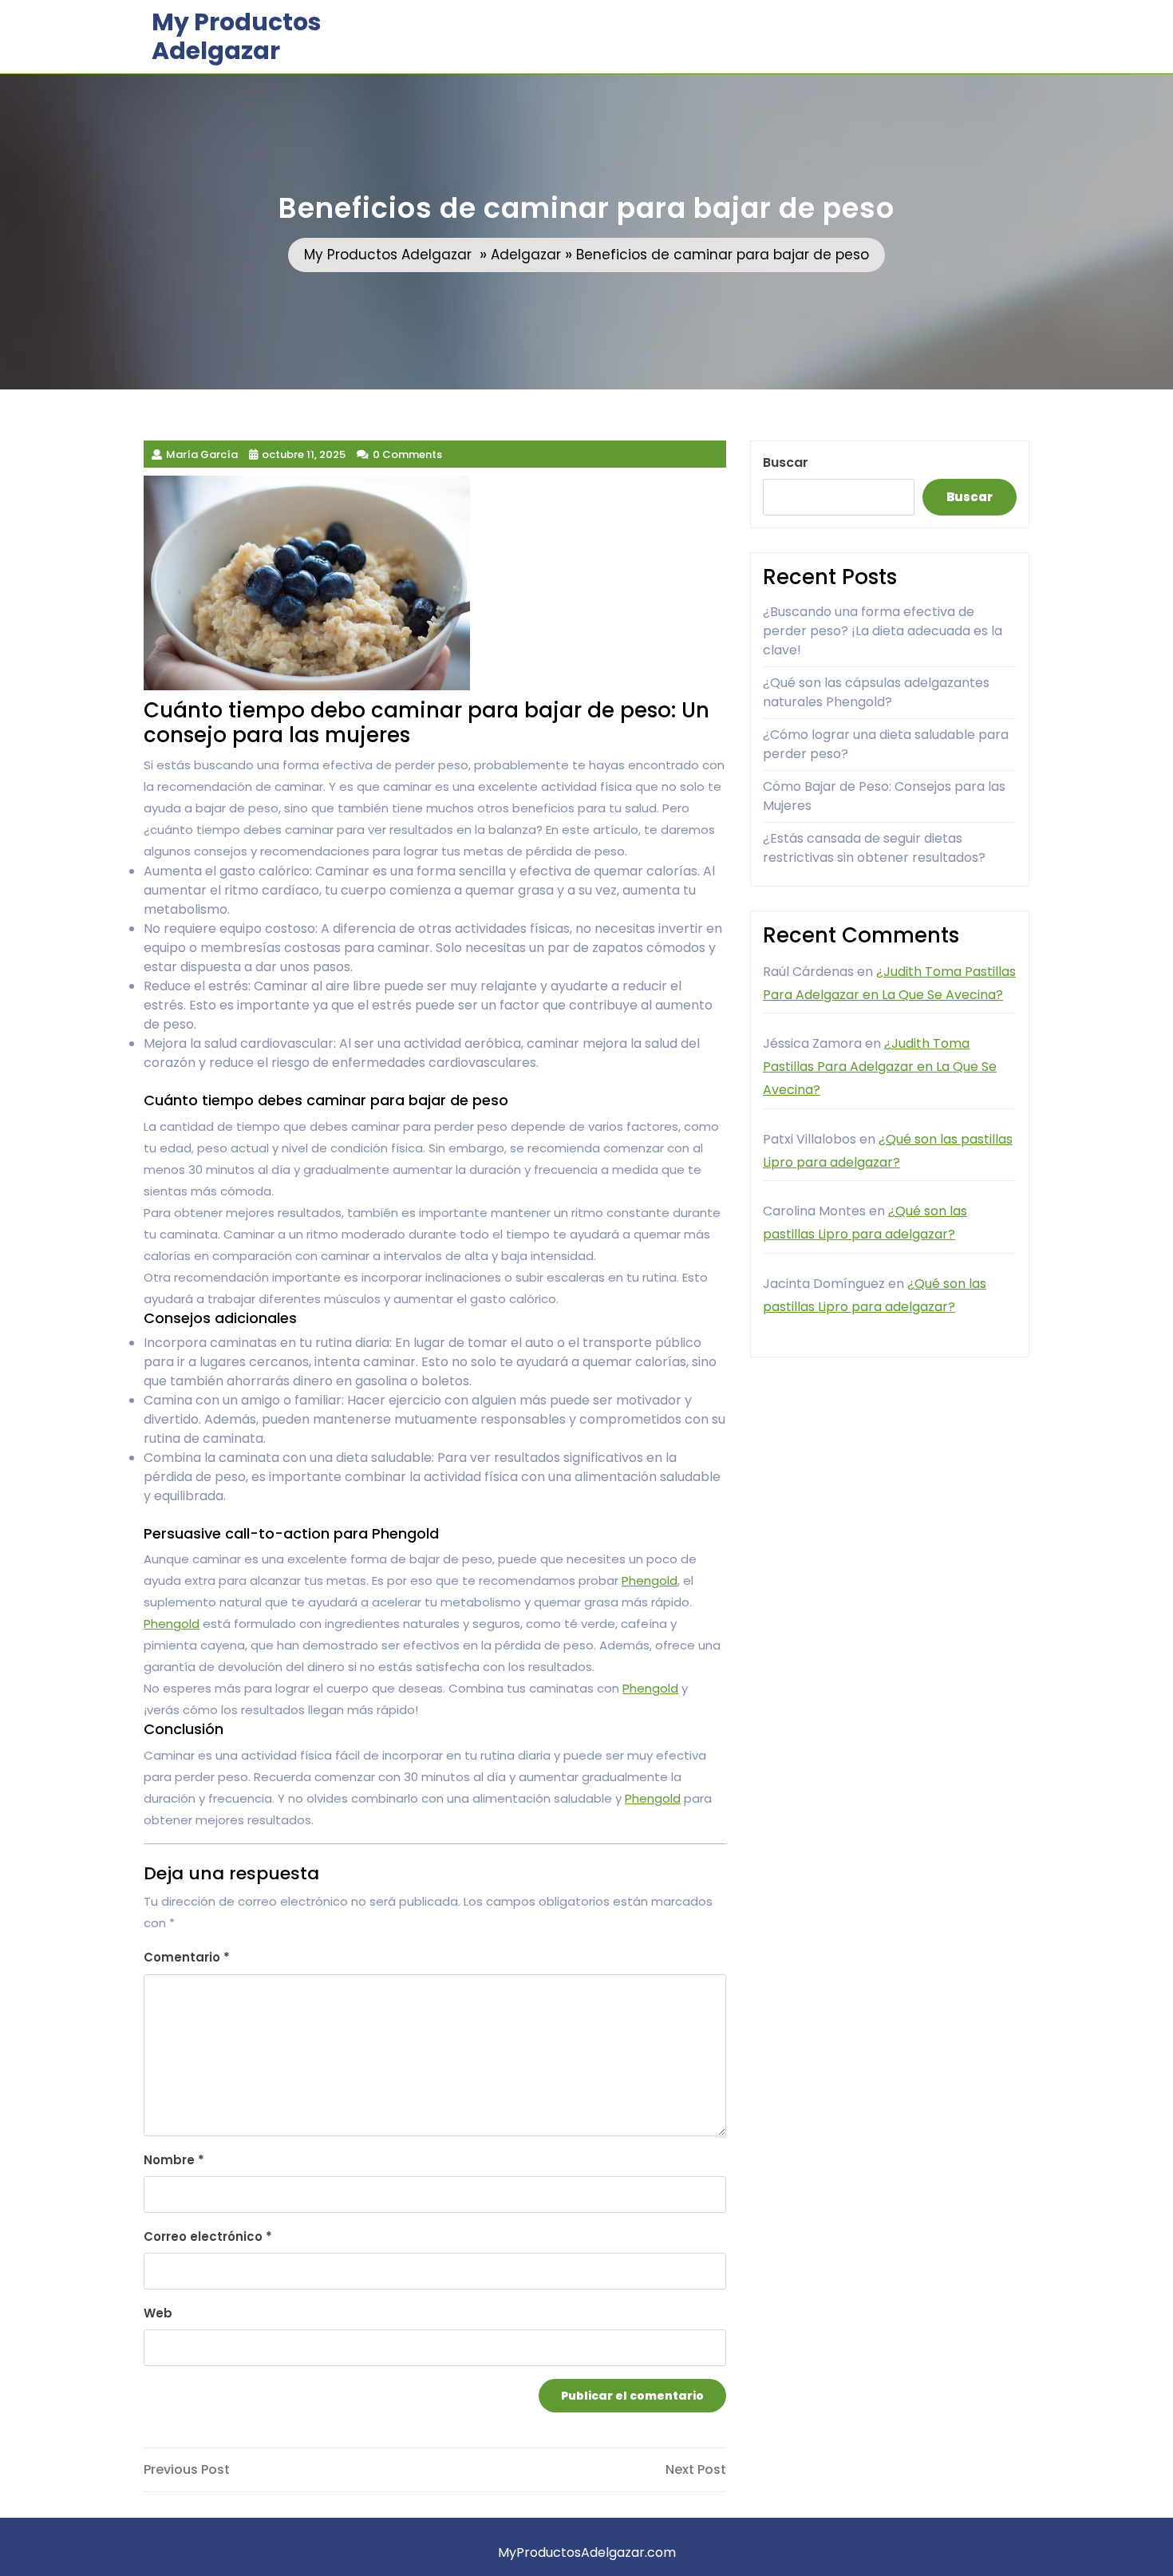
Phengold (650, 1580)
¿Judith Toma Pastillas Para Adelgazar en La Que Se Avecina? (880, 1067)
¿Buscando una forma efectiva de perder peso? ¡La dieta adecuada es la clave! (883, 631)
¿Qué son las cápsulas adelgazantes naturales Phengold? (876, 692)
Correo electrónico (208, 2236)
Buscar (786, 462)
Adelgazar (526, 255)
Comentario (187, 1957)
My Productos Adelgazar (237, 36)
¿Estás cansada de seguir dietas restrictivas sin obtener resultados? (874, 848)
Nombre (174, 2160)
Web (158, 2313)
